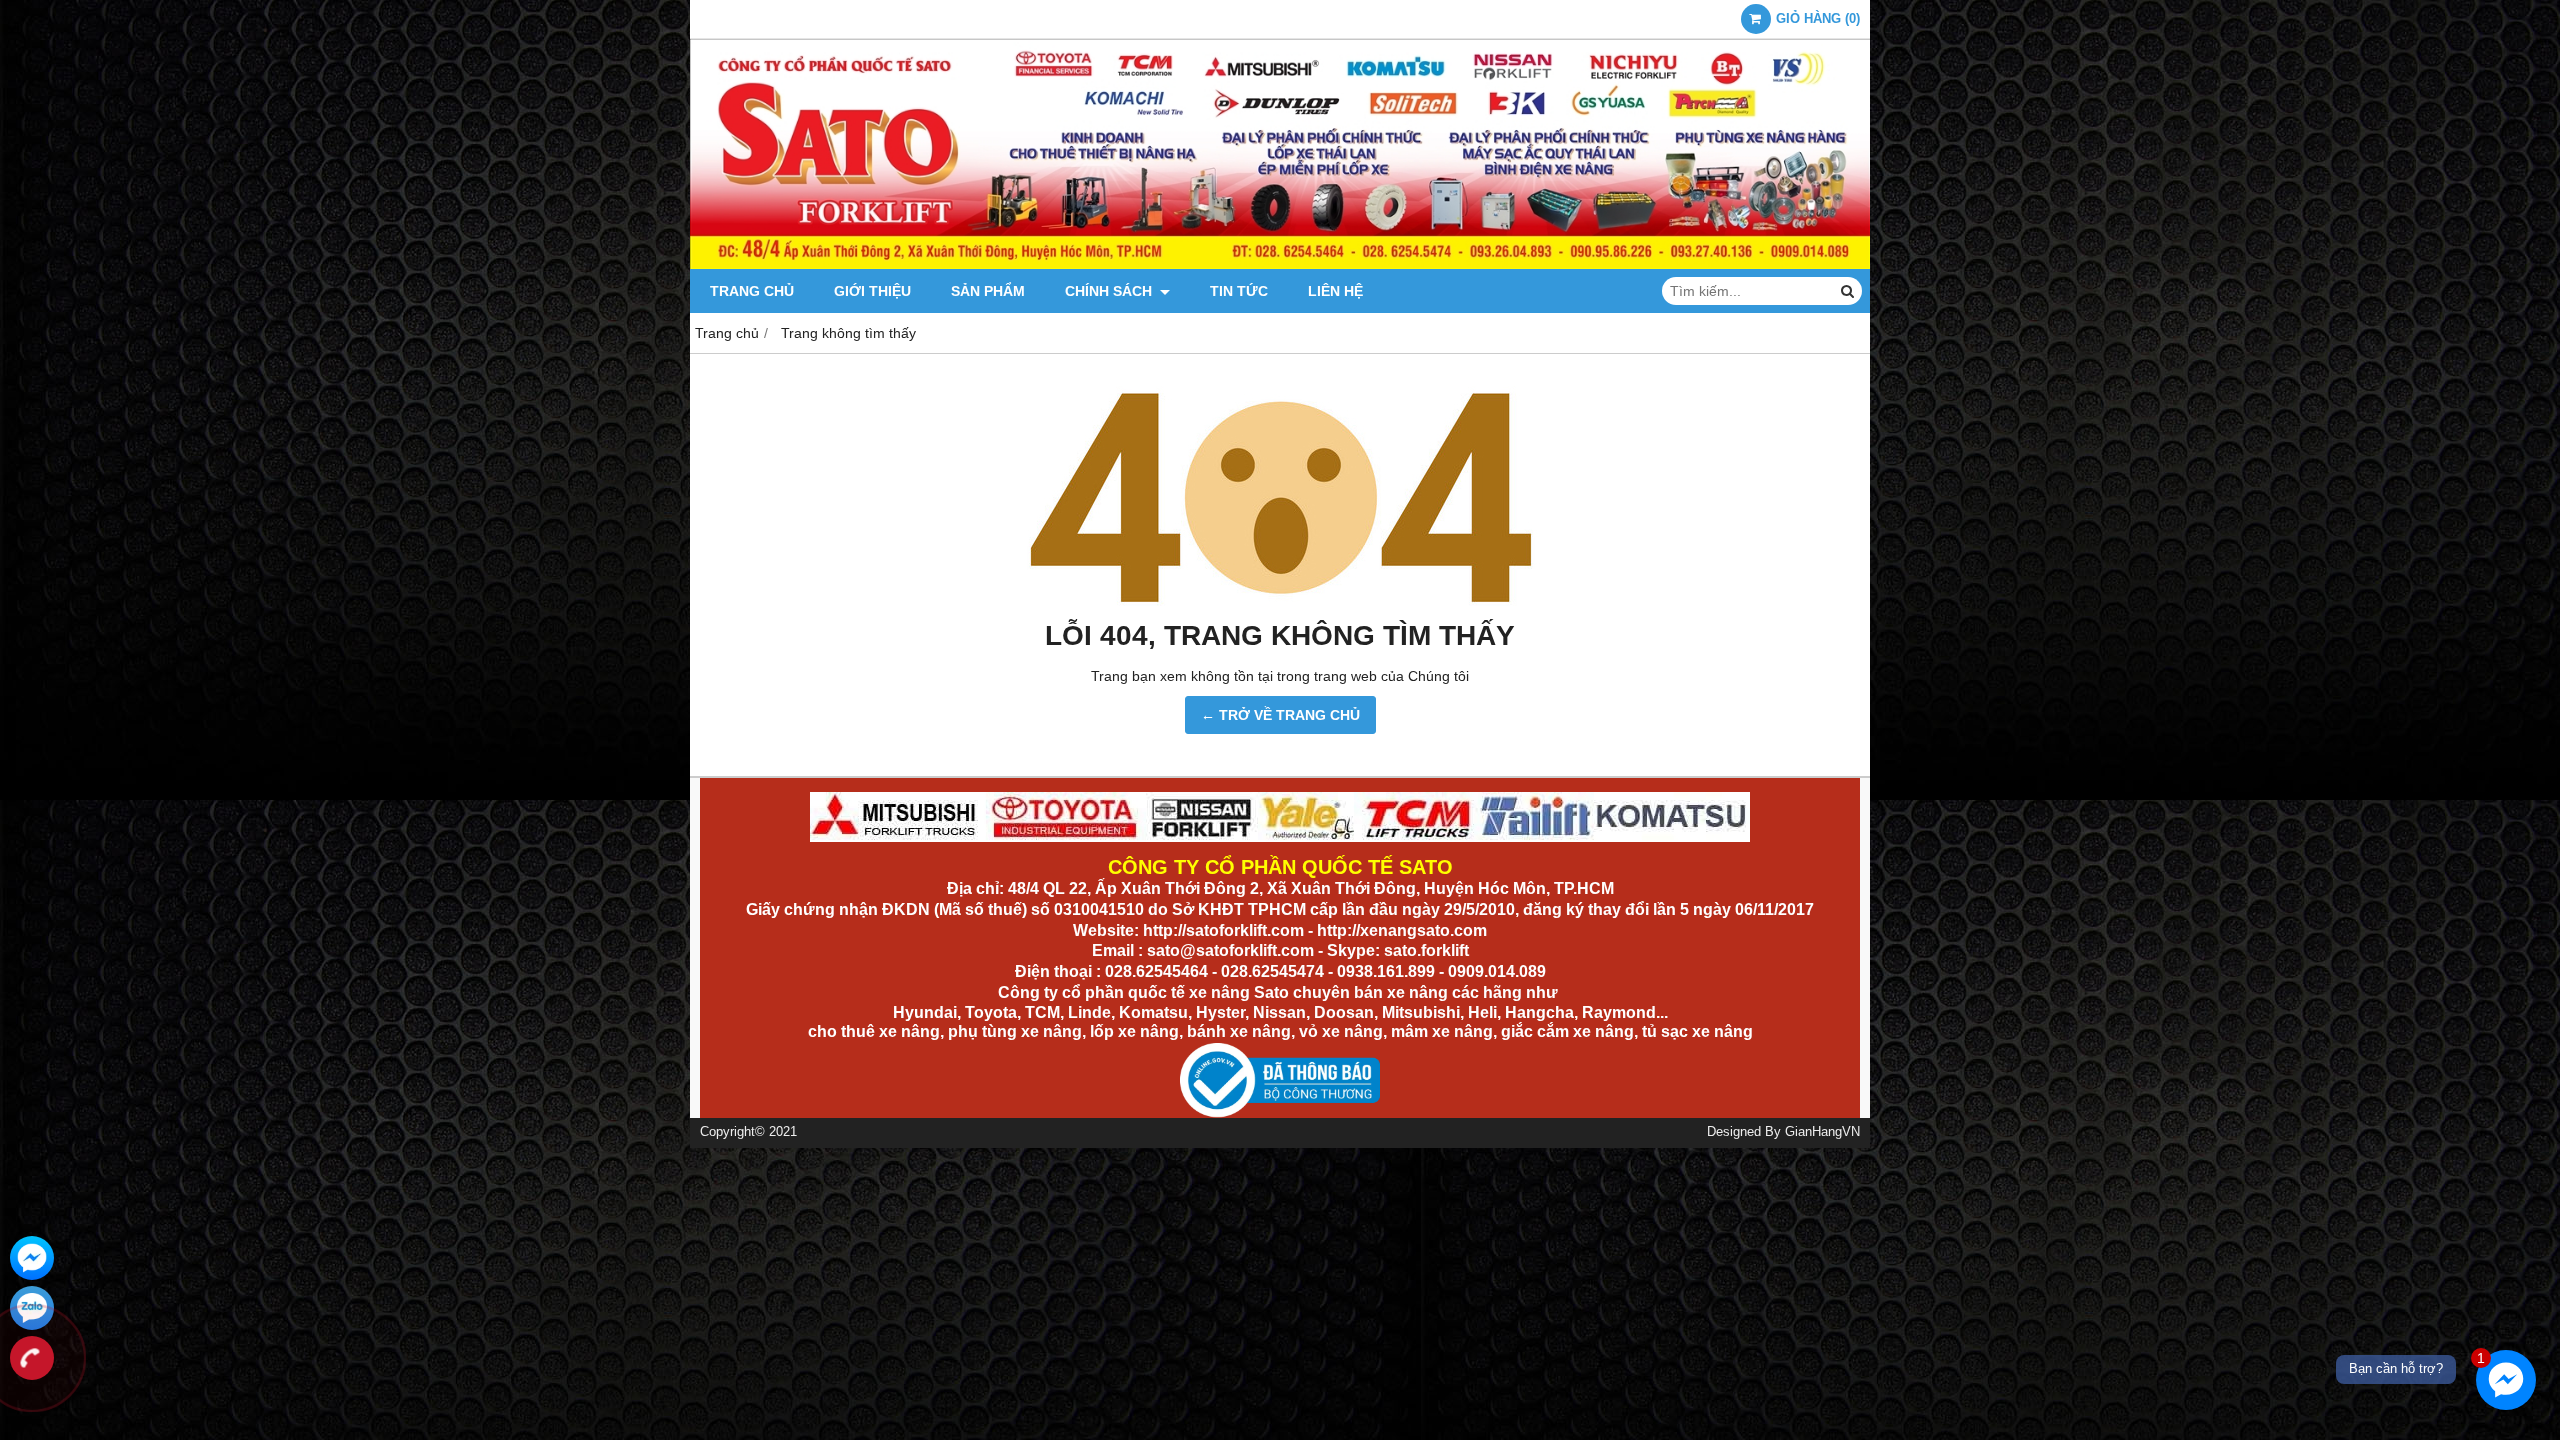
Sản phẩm (988, 291)
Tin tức (1239, 291)
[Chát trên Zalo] (32, 1308)
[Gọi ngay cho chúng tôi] (32, 1358)
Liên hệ (1335, 291)
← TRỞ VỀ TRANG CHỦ (1280, 715)
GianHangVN (1822, 1132)
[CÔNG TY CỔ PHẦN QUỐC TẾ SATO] (1280, 264)
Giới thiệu (872, 291)
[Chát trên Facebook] (32, 1258)
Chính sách (1110, 291)
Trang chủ (752, 291)
